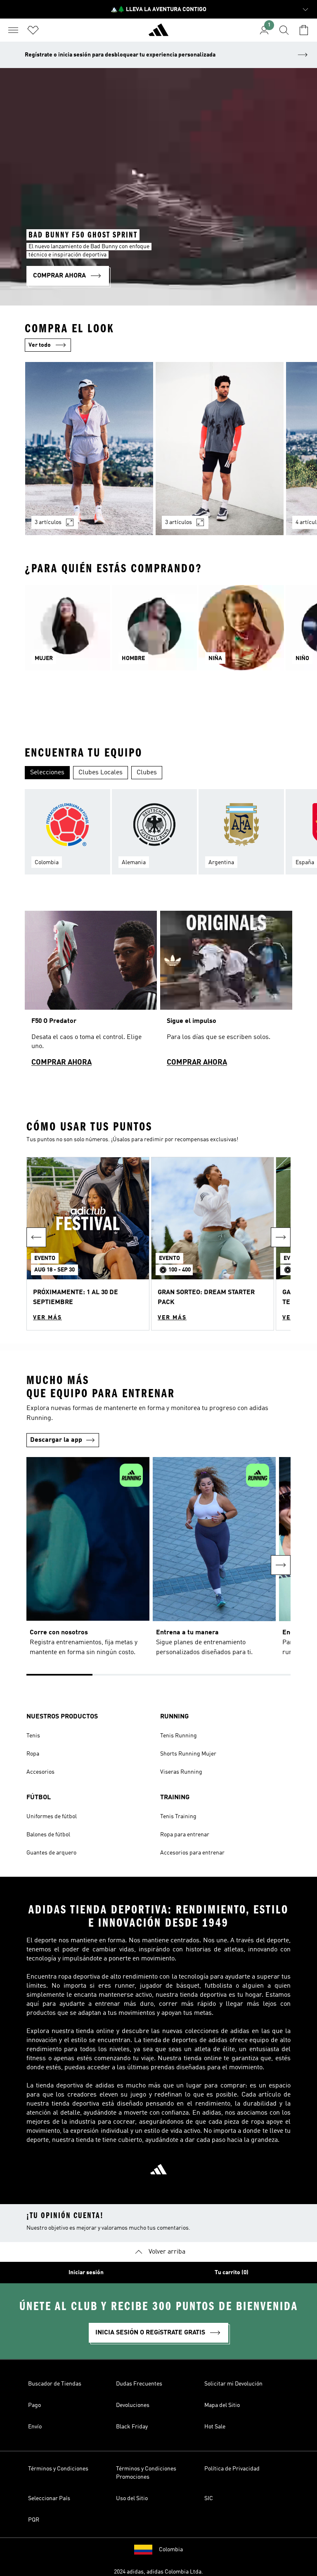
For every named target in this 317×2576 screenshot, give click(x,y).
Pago (34, 2405)
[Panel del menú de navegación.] (13, 30)
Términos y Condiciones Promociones (146, 2473)
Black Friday (132, 2427)
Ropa (33, 1754)
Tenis (33, 1736)
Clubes (147, 773)
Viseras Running (181, 1772)
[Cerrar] (93, 2557)
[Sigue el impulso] (226, 992)
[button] (88, 1244)
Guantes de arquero (51, 1853)
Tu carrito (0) (232, 2273)
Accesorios (40, 1772)
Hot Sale (215, 2427)
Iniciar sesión (86, 2273)
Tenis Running (179, 1736)
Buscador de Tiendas (55, 2384)
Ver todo (40, 345)
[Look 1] (89, 449)
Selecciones (47, 773)
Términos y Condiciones (58, 2469)
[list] (158, 454)
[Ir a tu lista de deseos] (33, 30)
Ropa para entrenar (185, 1835)
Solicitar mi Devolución (233, 2384)
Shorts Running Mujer (188, 1754)
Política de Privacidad (232, 2469)
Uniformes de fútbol (52, 1817)
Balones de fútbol (48, 1835)
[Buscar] (284, 30)
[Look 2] (220, 449)
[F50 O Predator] (91, 992)
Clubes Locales (101, 773)
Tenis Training (178, 1817)
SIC (209, 2498)
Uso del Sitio (132, 2498)
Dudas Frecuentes (139, 2384)
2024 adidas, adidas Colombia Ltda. (158, 2572)
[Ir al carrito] (304, 30)
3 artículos (48, 522)
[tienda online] (158, 33)
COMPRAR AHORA (62, 1062)
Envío (35, 2427)
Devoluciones (133, 2405)
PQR (34, 2520)
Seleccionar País (49, 2498)
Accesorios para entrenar (192, 1853)
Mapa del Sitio (222, 2405)
